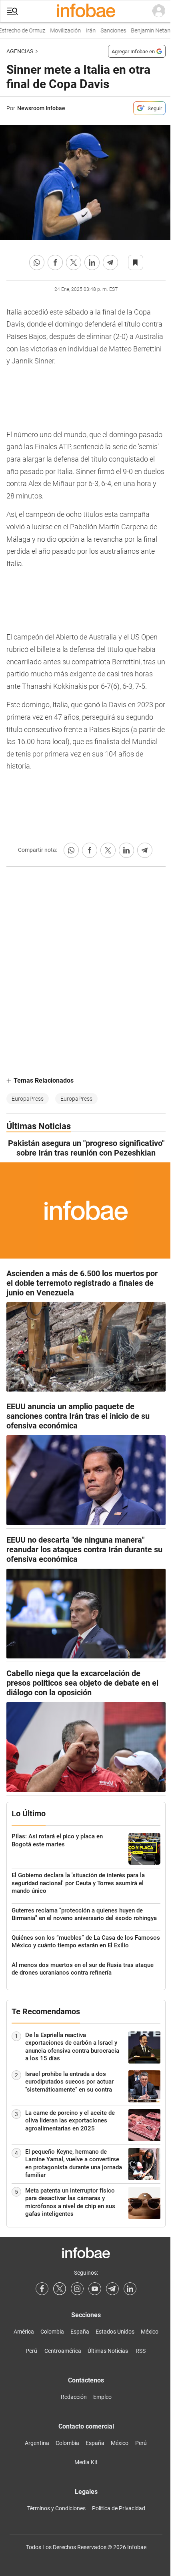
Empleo (102, 2397)
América (24, 2332)
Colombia (52, 2332)
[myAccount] (159, 11)
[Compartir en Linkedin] (92, 262)
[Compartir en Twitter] (74, 262)
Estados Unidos (115, 2332)
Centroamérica (63, 2351)
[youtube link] (95, 2289)
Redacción (74, 2397)
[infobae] (86, 11)
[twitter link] (60, 2289)
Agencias (20, 51)
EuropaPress (28, 1099)
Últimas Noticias (108, 2351)
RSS (141, 2351)
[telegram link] (112, 2289)
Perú (31, 2351)
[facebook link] (42, 2289)
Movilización (59, 31)
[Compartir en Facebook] (55, 262)
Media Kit (86, 2462)
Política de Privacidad (119, 2508)
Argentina (37, 2443)
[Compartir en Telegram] (110, 262)
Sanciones (107, 31)
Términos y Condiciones (56, 2508)
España (80, 2332)
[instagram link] (77, 2289)
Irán (85, 31)
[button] (12, 11)
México (150, 2332)
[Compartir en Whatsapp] (37, 262)
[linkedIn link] (130, 2289)
